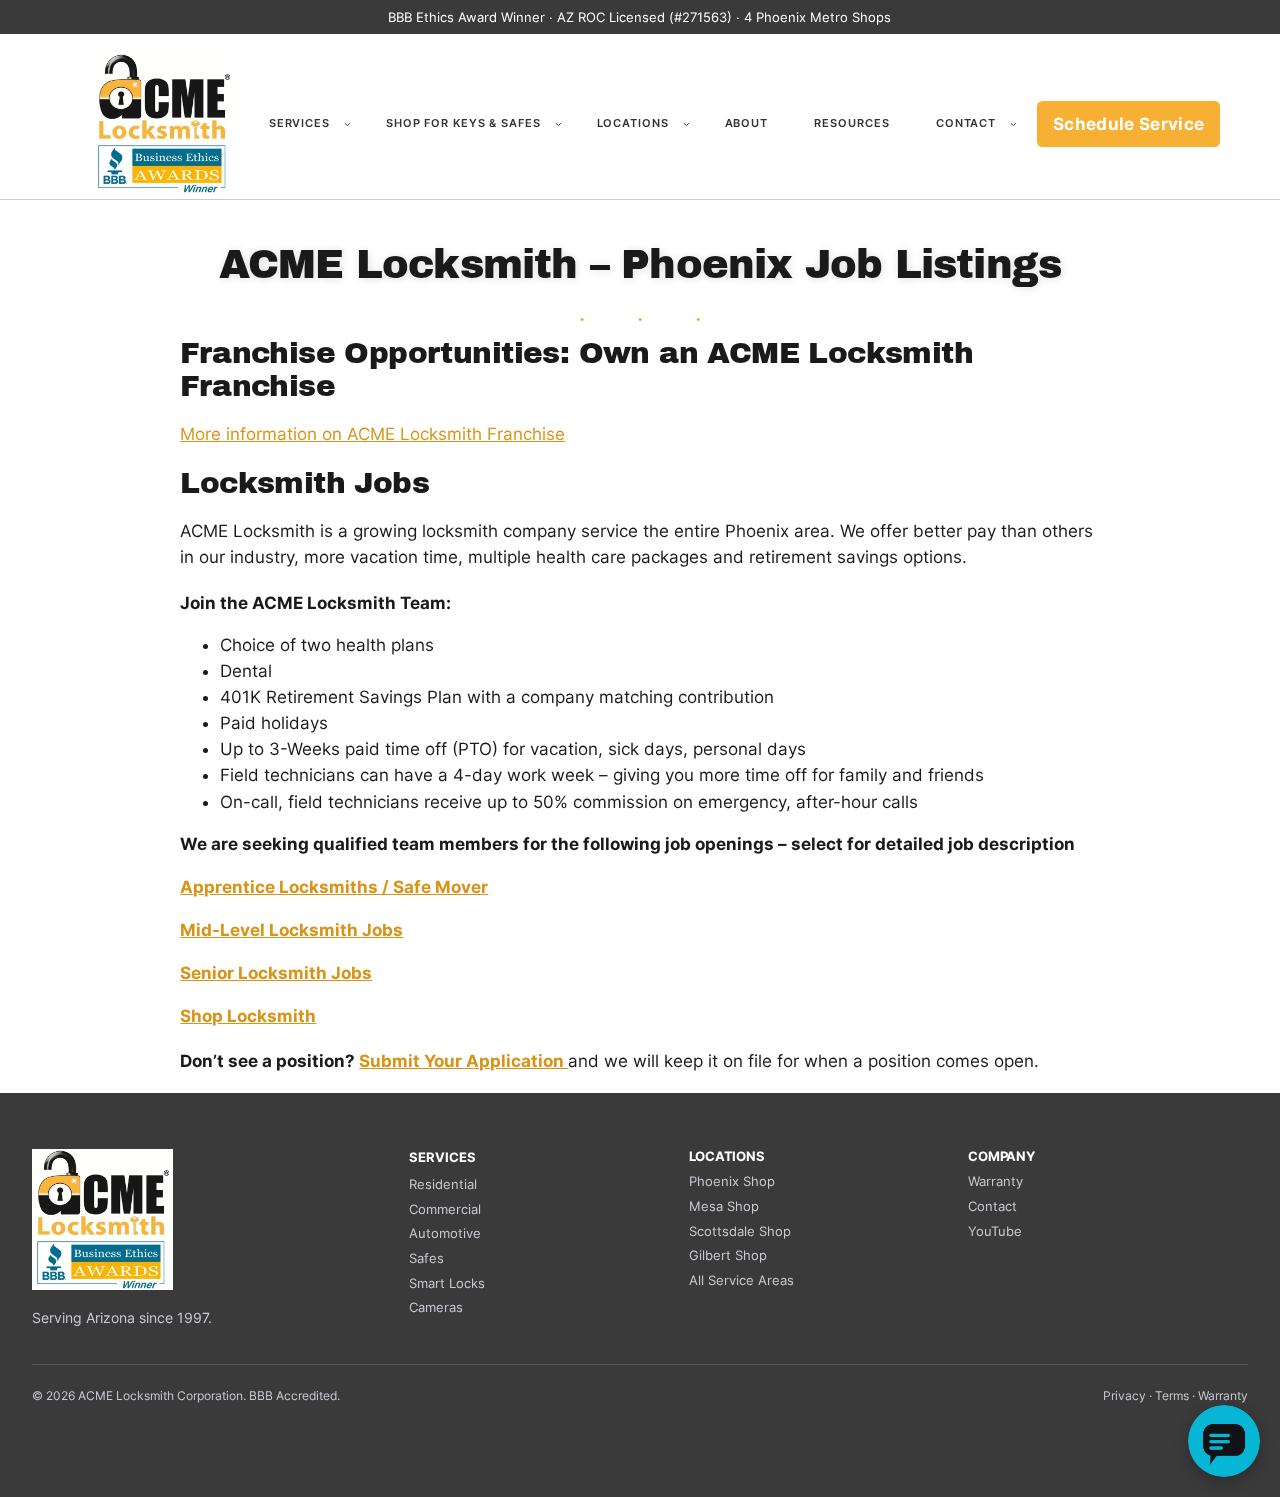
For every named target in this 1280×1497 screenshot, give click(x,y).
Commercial (445, 1209)
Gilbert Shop (728, 1255)
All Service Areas (741, 1280)
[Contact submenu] (1013, 124)
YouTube (995, 1231)
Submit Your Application (463, 1061)
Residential (443, 1184)
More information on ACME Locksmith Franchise (372, 434)
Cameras (436, 1307)
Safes (426, 1258)
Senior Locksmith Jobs (276, 973)
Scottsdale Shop (740, 1231)
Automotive (445, 1233)
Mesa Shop (724, 1206)
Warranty (995, 1181)
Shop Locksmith (248, 1016)
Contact (992, 1206)
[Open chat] (1224, 1441)
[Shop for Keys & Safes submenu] (558, 124)
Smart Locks (447, 1283)
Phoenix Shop (732, 1181)
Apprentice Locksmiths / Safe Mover (334, 887)
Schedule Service (1128, 124)
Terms (1172, 1395)
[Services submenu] (347, 124)
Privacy (1124, 1395)
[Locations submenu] (686, 124)
